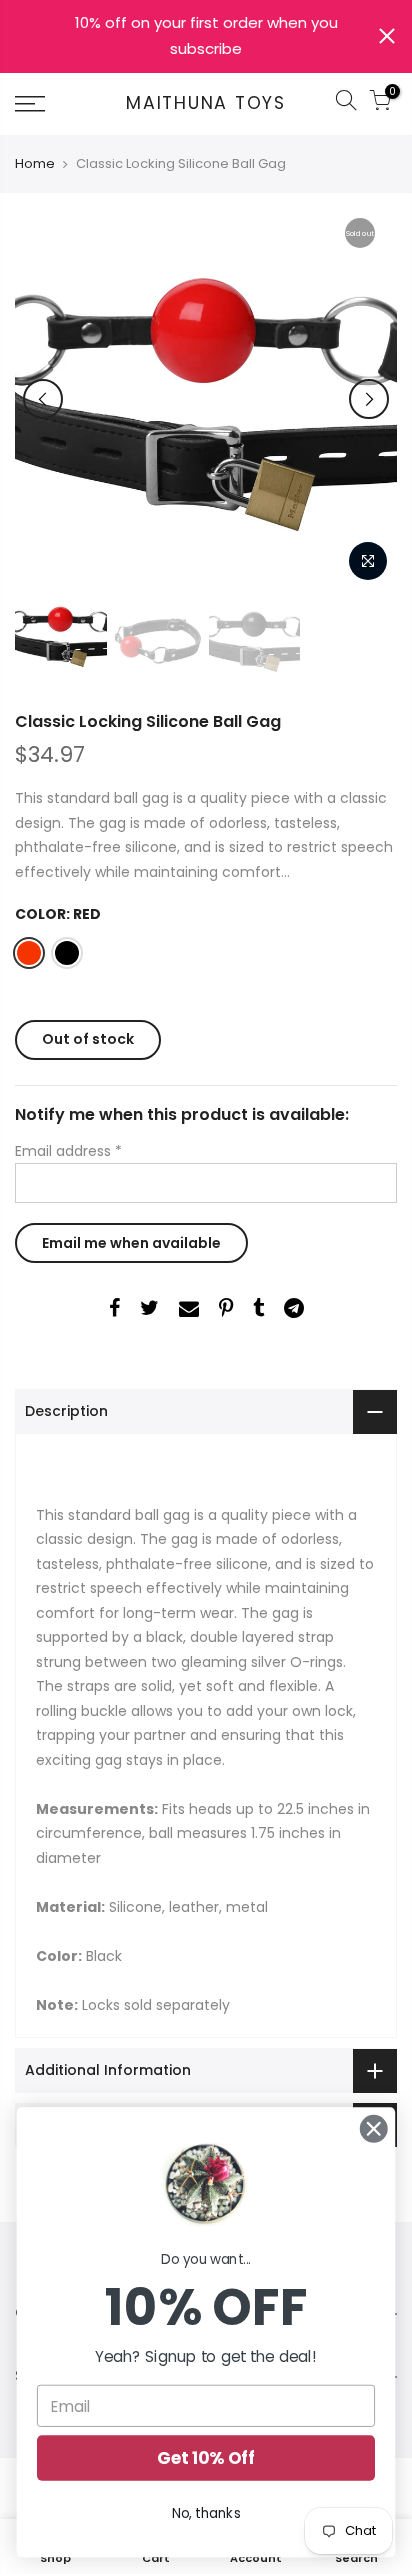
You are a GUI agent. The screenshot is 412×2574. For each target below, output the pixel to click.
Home (35, 164)
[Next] (369, 399)
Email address (68, 1151)
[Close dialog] (373, 2128)
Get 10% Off (206, 2458)
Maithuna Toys (206, 104)
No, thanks (206, 2513)
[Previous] (43, 399)
